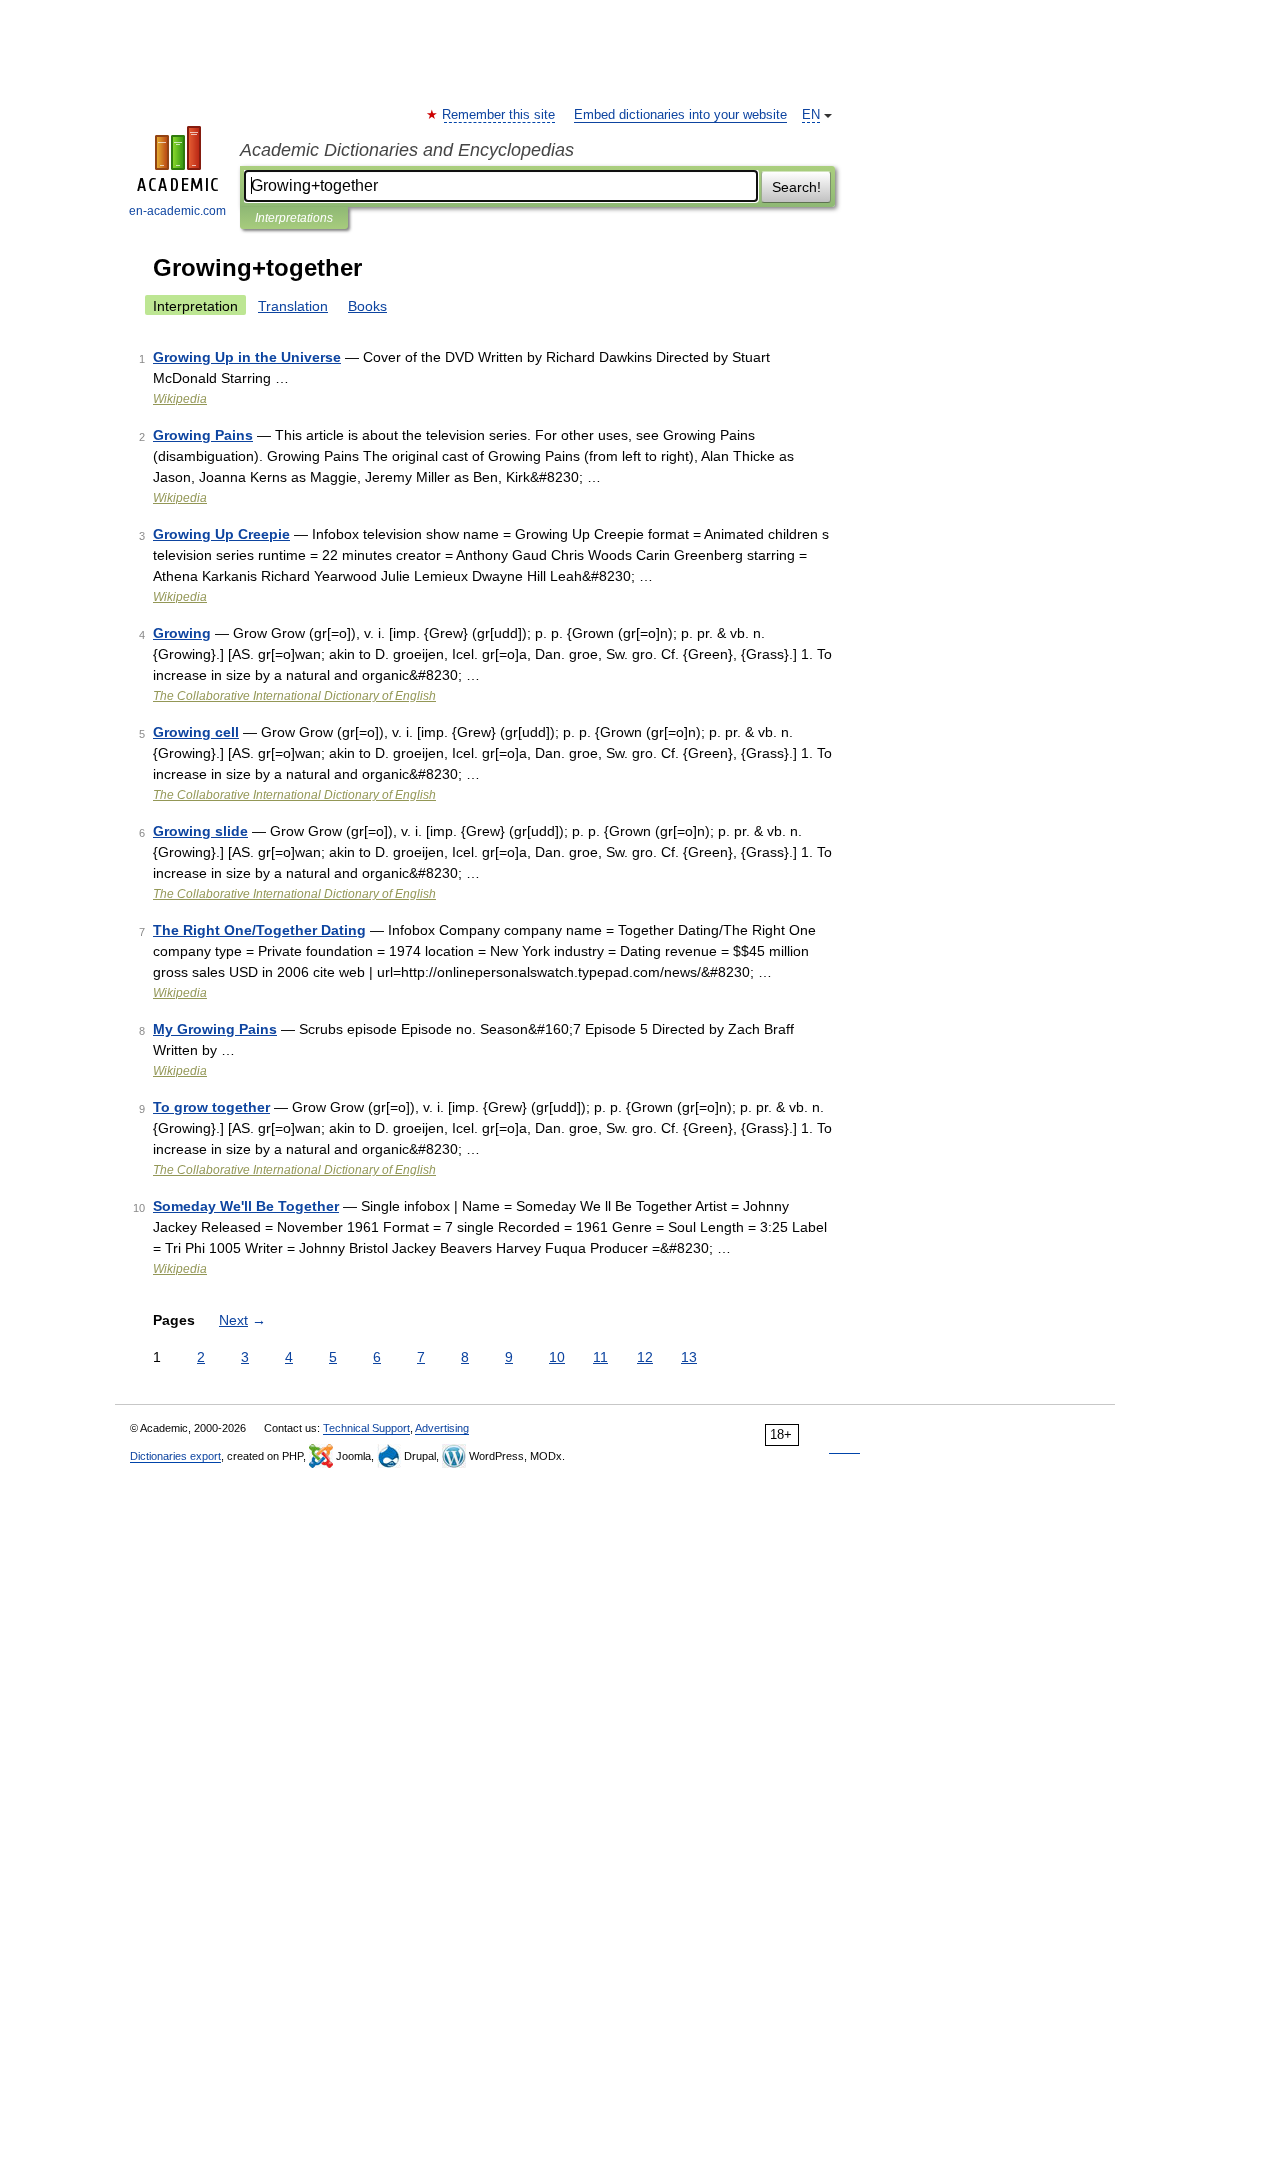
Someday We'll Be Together (246, 1206)
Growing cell (196, 732)
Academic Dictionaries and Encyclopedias (407, 150)
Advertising (442, 1428)
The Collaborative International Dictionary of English (294, 696)
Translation (293, 306)
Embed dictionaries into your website (680, 115)
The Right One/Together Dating (259, 930)
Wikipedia (180, 399)
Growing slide (200, 831)
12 (645, 1357)
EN (811, 115)
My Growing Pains (215, 1029)
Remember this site (499, 115)
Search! (796, 187)
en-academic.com (177, 211)
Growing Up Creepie (221, 534)
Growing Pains (203, 435)
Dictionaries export (175, 1456)
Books (367, 306)
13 (689, 1357)
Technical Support (366, 1428)
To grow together (211, 1107)
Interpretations (294, 218)
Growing (182, 633)
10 (557, 1357)
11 (600, 1357)
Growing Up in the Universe (247, 357)
